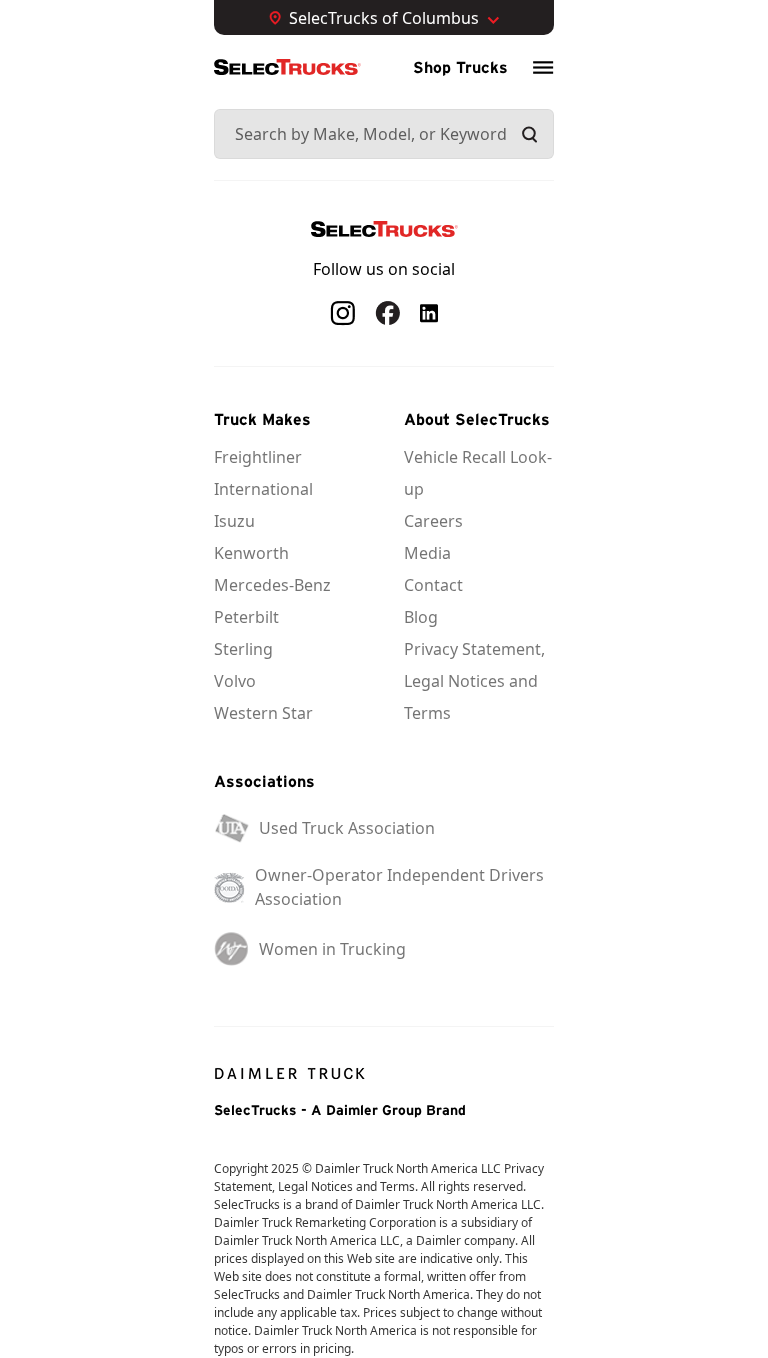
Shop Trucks (460, 67)
